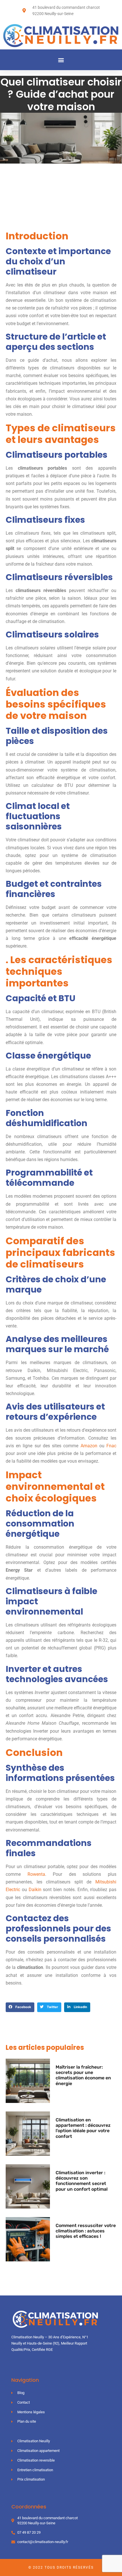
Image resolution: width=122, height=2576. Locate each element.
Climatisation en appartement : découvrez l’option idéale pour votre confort (83, 2128)
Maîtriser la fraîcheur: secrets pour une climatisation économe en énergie (83, 2075)
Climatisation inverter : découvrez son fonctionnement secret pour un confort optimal (82, 2181)
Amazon (89, 1446)
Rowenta (36, 1874)
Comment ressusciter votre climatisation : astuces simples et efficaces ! (86, 2231)
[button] (61, 60)
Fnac (111, 1446)
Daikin (35, 1890)
